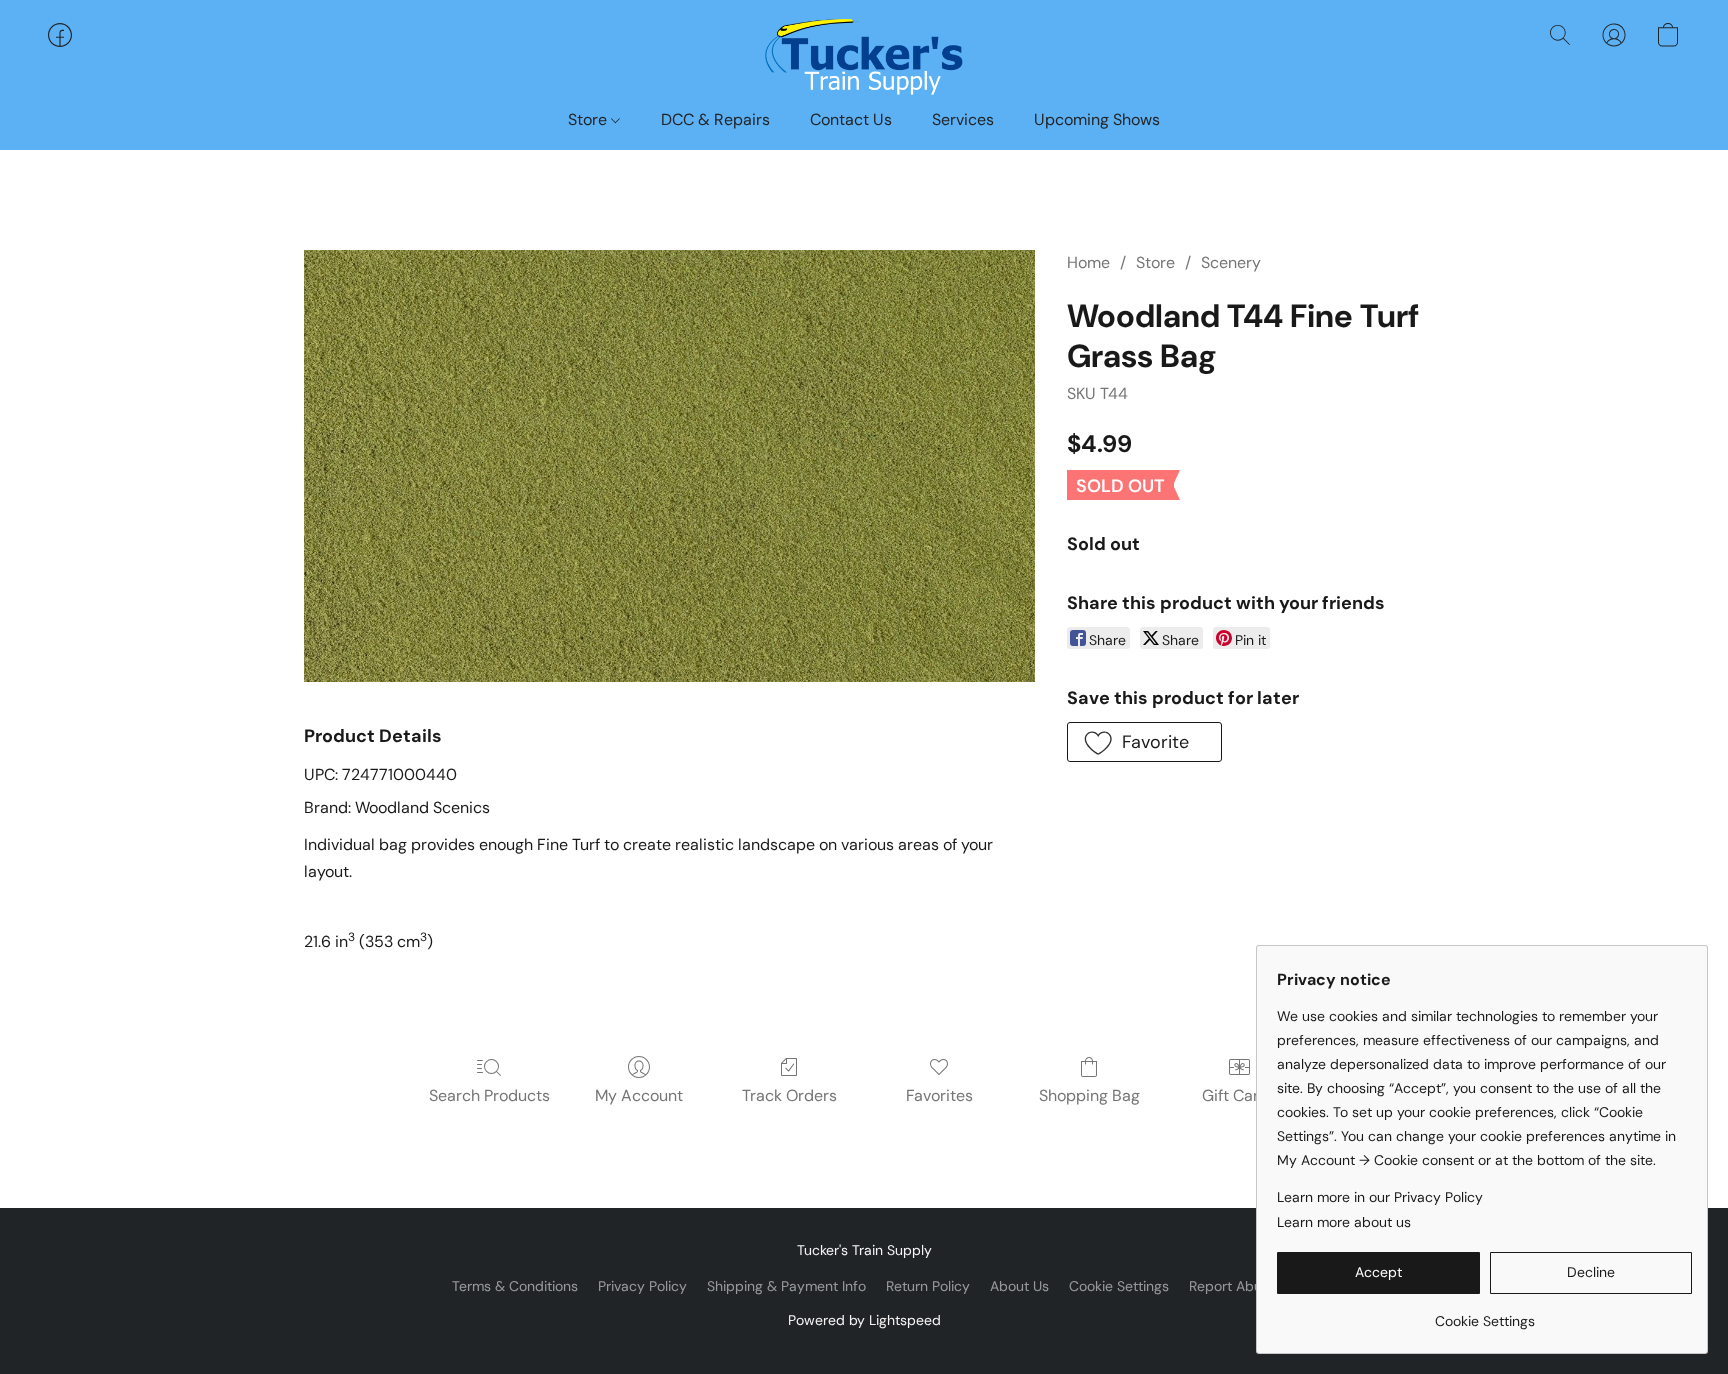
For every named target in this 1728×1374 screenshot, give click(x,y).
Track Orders (789, 1095)
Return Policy (928, 1286)
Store (589, 119)
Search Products (489, 1095)
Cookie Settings (1119, 1286)
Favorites (939, 1095)
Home (1088, 262)
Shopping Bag (1089, 1095)
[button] (864, 55)
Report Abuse (1233, 1286)
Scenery (1231, 262)
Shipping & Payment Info (786, 1286)
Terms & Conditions (515, 1286)
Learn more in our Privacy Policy (1380, 1197)
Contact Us (851, 119)
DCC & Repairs (715, 119)
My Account (639, 1095)
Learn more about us (1344, 1222)
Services (963, 119)
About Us (1019, 1286)
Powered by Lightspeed (864, 1320)
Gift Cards (1239, 1095)
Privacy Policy (642, 1286)
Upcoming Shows (1097, 119)
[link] (1484, 1313)
